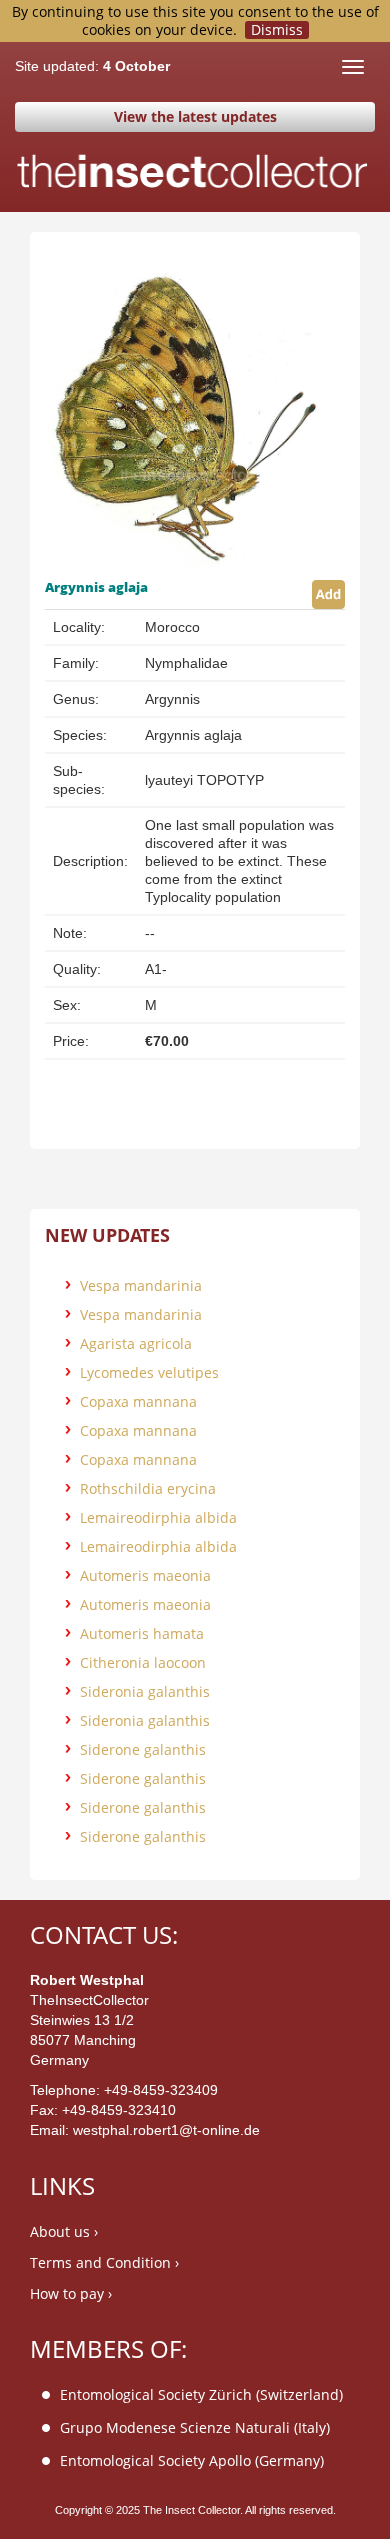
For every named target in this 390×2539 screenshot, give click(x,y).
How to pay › (71, 2293)
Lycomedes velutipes (149, 1372)
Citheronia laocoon (143, 1662)
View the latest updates (195, 116)
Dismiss (277, 30)
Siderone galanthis (143, 1749)
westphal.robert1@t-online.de (166, 2130)
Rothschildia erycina (148, 1488)
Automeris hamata (142, 1633)
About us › (64, 2231)
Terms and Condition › (104, 2262)
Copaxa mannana (138, 1401)
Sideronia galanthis (145, 1691)
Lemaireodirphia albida (158, 1517)
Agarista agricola (136, 1343)
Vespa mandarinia (141, 1285)
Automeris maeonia (145, 1575)
